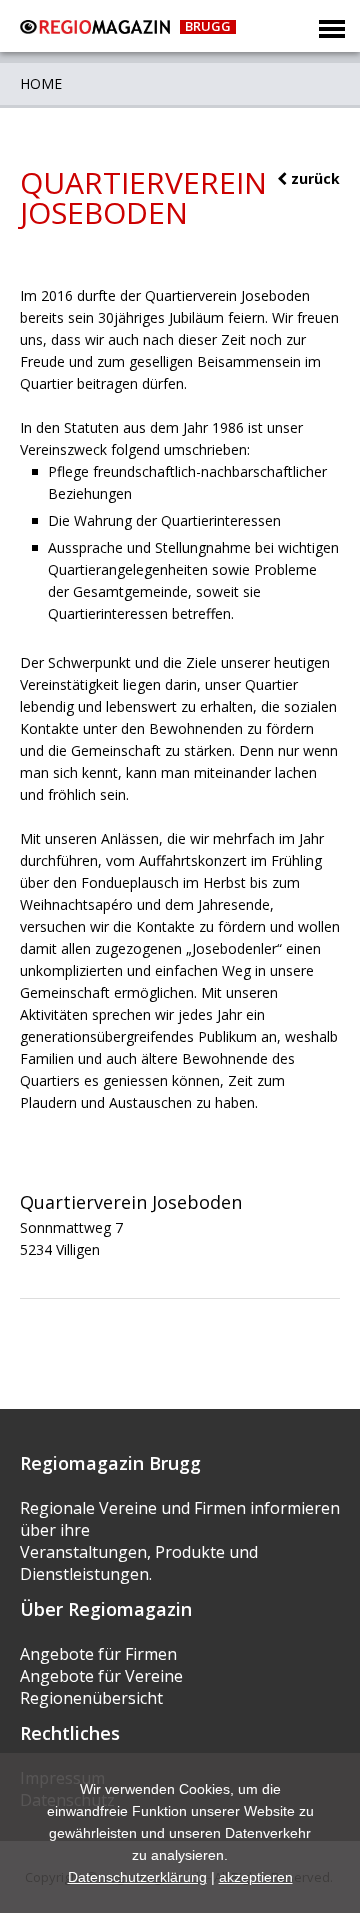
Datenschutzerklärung (137, 1877)
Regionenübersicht (91, 1698)
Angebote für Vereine (101, 1676)
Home (41, 83)
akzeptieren (256, 1877)
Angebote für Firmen (98, 1654)
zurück (313, 178)
